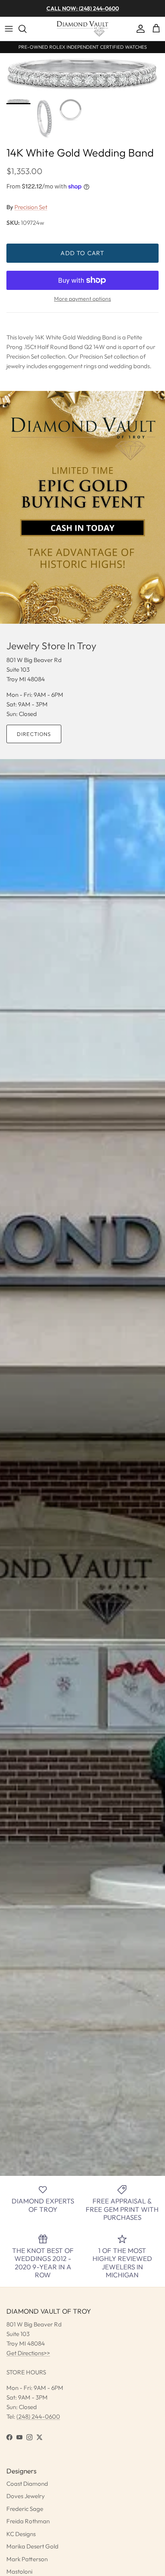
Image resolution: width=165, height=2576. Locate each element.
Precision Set (31, 207)
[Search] (26, 29)
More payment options (82, 299)
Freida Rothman (28, 2521)
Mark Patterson (27, 2559)
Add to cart (82, 253)
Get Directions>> (28, 2353)
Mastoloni (19, 2571)
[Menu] (9, 29)
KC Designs (21, 2534)
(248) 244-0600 (38, 2416)
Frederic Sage (25, 2509)
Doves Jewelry (26, 2496)
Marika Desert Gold (32, 2546)
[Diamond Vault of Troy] (82, 29)
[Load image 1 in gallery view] (82, 74)
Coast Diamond (27, 2484)
